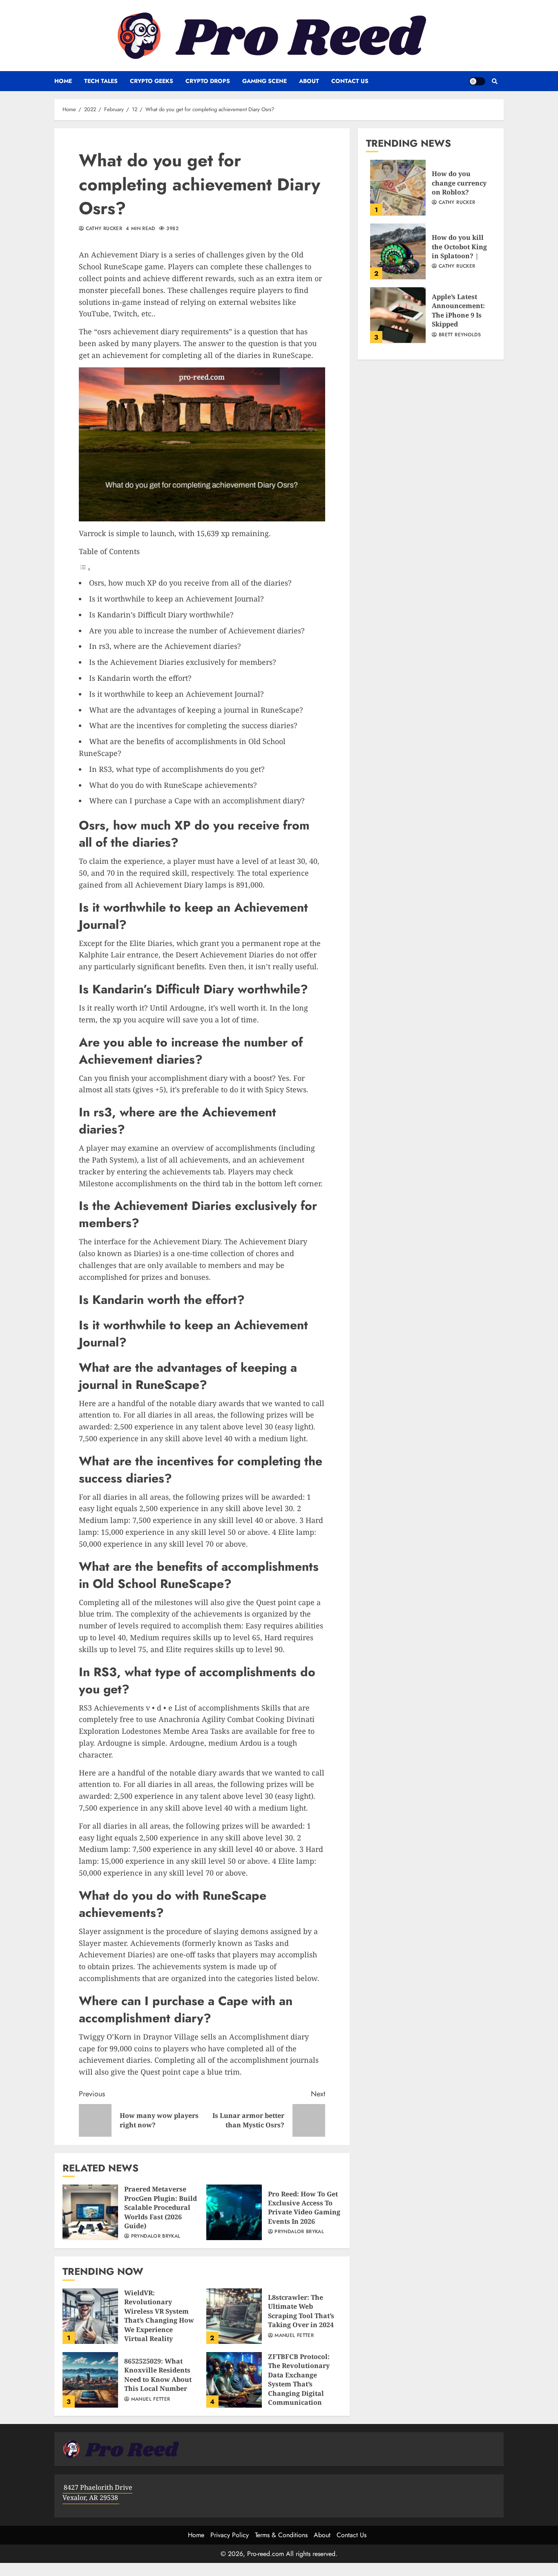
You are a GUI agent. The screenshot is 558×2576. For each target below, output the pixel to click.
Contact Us (350, 81)
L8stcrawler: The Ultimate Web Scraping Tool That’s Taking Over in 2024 (234, 2316)
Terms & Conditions (281, 2535)
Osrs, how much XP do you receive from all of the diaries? (190, 583)
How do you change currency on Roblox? (398, 188)
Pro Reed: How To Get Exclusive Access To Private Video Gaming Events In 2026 (234, 2212)
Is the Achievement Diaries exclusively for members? (183, 662)
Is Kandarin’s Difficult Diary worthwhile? (161, 615)
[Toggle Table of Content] (85, 569)
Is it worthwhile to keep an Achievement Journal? (176, 599)
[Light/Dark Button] (477, 81)
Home (63, 81)
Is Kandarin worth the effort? (140, 678)
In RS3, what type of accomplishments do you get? (177, 769)
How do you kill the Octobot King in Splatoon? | (398, 251)
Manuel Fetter (293, 2336)
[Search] (494, 81)
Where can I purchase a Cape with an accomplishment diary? (197, 801)
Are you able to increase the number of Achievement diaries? (197, 631)
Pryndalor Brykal (155, 2236)
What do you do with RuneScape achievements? (173, 785)
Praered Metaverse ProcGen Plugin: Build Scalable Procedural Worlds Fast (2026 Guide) (90, 2212)
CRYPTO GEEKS (152, 81)
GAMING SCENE (264, 81)
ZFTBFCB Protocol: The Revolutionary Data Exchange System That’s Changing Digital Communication (234, 2380)
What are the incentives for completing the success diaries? (193, 725)
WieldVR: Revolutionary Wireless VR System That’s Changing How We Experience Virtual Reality (90, 2316)
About (309, 81)
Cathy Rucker (103, 229)
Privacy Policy (230, 2535)
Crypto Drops (208, 81)
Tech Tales (101, 81)
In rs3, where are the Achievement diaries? (165, 646)
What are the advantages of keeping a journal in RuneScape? (196, 710)
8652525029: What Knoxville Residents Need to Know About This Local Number (90, 2380)
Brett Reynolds (459, 335)
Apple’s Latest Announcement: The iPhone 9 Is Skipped (398, 315)
